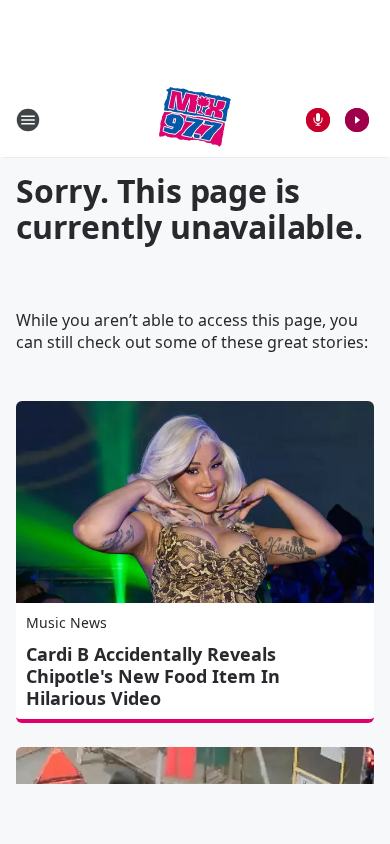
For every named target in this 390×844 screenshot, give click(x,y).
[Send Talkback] (318, 120)
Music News (66, 622)
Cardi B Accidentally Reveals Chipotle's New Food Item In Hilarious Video (153, 676)
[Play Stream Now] (357, 120)
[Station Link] (195, 119)
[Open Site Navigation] (28, 120)
